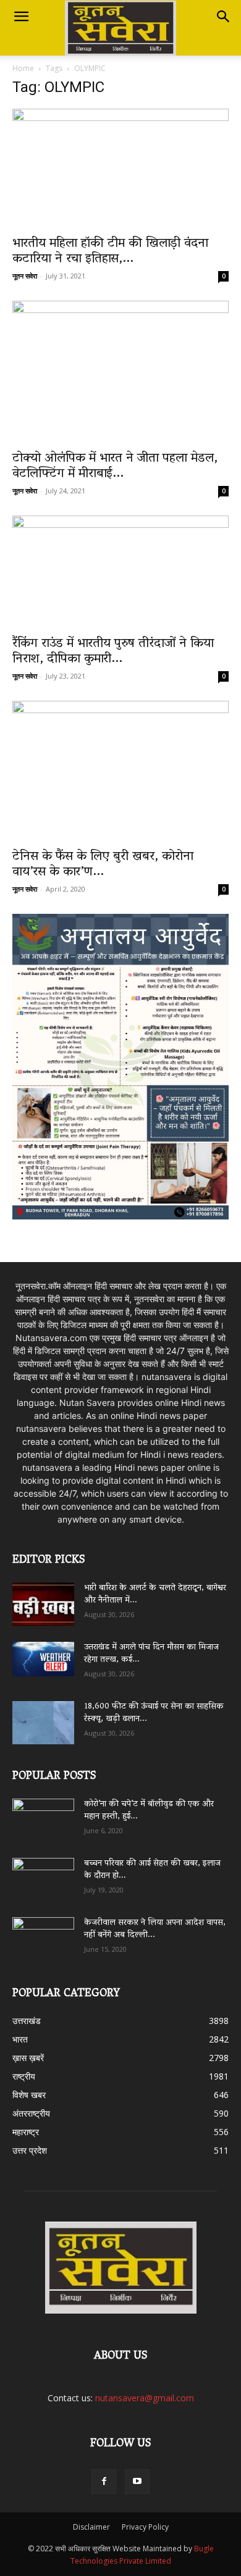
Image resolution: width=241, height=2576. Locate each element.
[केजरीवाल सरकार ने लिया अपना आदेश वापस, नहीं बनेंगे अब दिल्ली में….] (43, 1934)
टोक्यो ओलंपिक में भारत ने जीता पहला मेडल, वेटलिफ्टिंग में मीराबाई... (115, 466)
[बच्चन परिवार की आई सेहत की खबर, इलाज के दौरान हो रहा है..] (43, 1875)
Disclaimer (91, 2527)
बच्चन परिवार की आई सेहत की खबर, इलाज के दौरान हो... (152, 1870)
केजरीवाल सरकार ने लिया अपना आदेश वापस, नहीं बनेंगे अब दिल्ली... (155, 1929)
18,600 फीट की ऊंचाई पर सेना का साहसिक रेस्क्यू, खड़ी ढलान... (154, 1713)
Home (23, 68)
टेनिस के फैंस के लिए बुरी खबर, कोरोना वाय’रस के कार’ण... (103, 865)
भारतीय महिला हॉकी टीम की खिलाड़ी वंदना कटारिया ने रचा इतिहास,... (110, 252)
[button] (21, 17)
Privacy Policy (145, 2527)
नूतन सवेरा (25, 276)
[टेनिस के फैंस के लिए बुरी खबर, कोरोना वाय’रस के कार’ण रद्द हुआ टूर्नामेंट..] (120, 771)
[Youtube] (137, 2482)
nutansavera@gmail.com (145, 2398)
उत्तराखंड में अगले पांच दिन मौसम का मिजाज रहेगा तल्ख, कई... (151, 1654)
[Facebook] (104, 2482)
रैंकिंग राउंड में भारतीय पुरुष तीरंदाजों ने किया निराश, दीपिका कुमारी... (113, 652)
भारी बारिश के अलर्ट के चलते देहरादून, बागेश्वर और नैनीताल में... (155, 1595)
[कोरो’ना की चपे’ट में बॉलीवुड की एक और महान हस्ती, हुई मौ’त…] (43, 1814)
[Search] (224, 17)
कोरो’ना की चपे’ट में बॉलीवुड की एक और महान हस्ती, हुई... (149, 1811)
